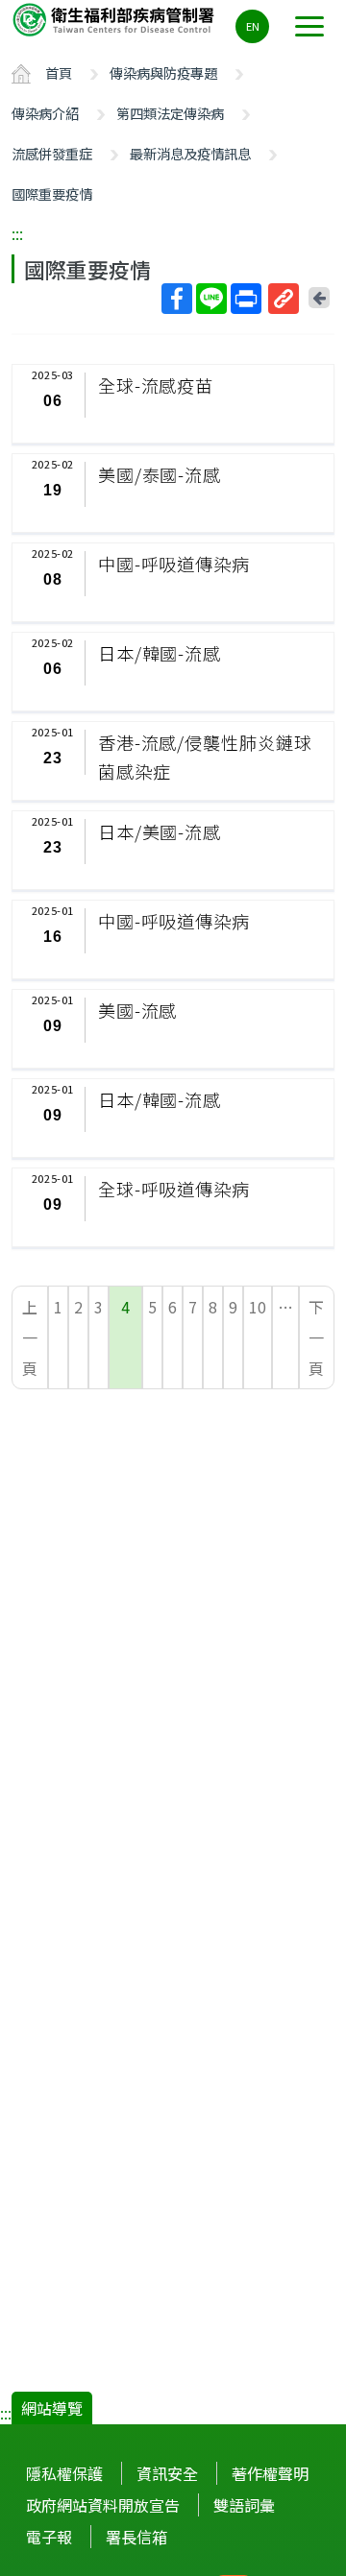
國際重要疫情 (52, 193)
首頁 (59, 72)
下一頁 (316, 1337)
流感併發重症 (52, 153)
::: (17, 233)
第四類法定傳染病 (170, 113)
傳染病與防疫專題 (163, 72)
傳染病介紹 (45, 113)
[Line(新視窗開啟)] (211, 299)
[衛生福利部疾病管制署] (115, 19)
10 (258, 1307)
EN (253, 26)
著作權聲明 (270, 2473)
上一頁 (30, 1337)
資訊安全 (167, 2473)
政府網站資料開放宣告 (103, 2505)
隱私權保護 (64, 2473)
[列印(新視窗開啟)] (246, 299)
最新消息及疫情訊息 (190, 153)
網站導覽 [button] (52, 2408)
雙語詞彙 (244, 2505)
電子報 (49, 2537)
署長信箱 (136, 2537)
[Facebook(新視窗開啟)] (177, 299)
